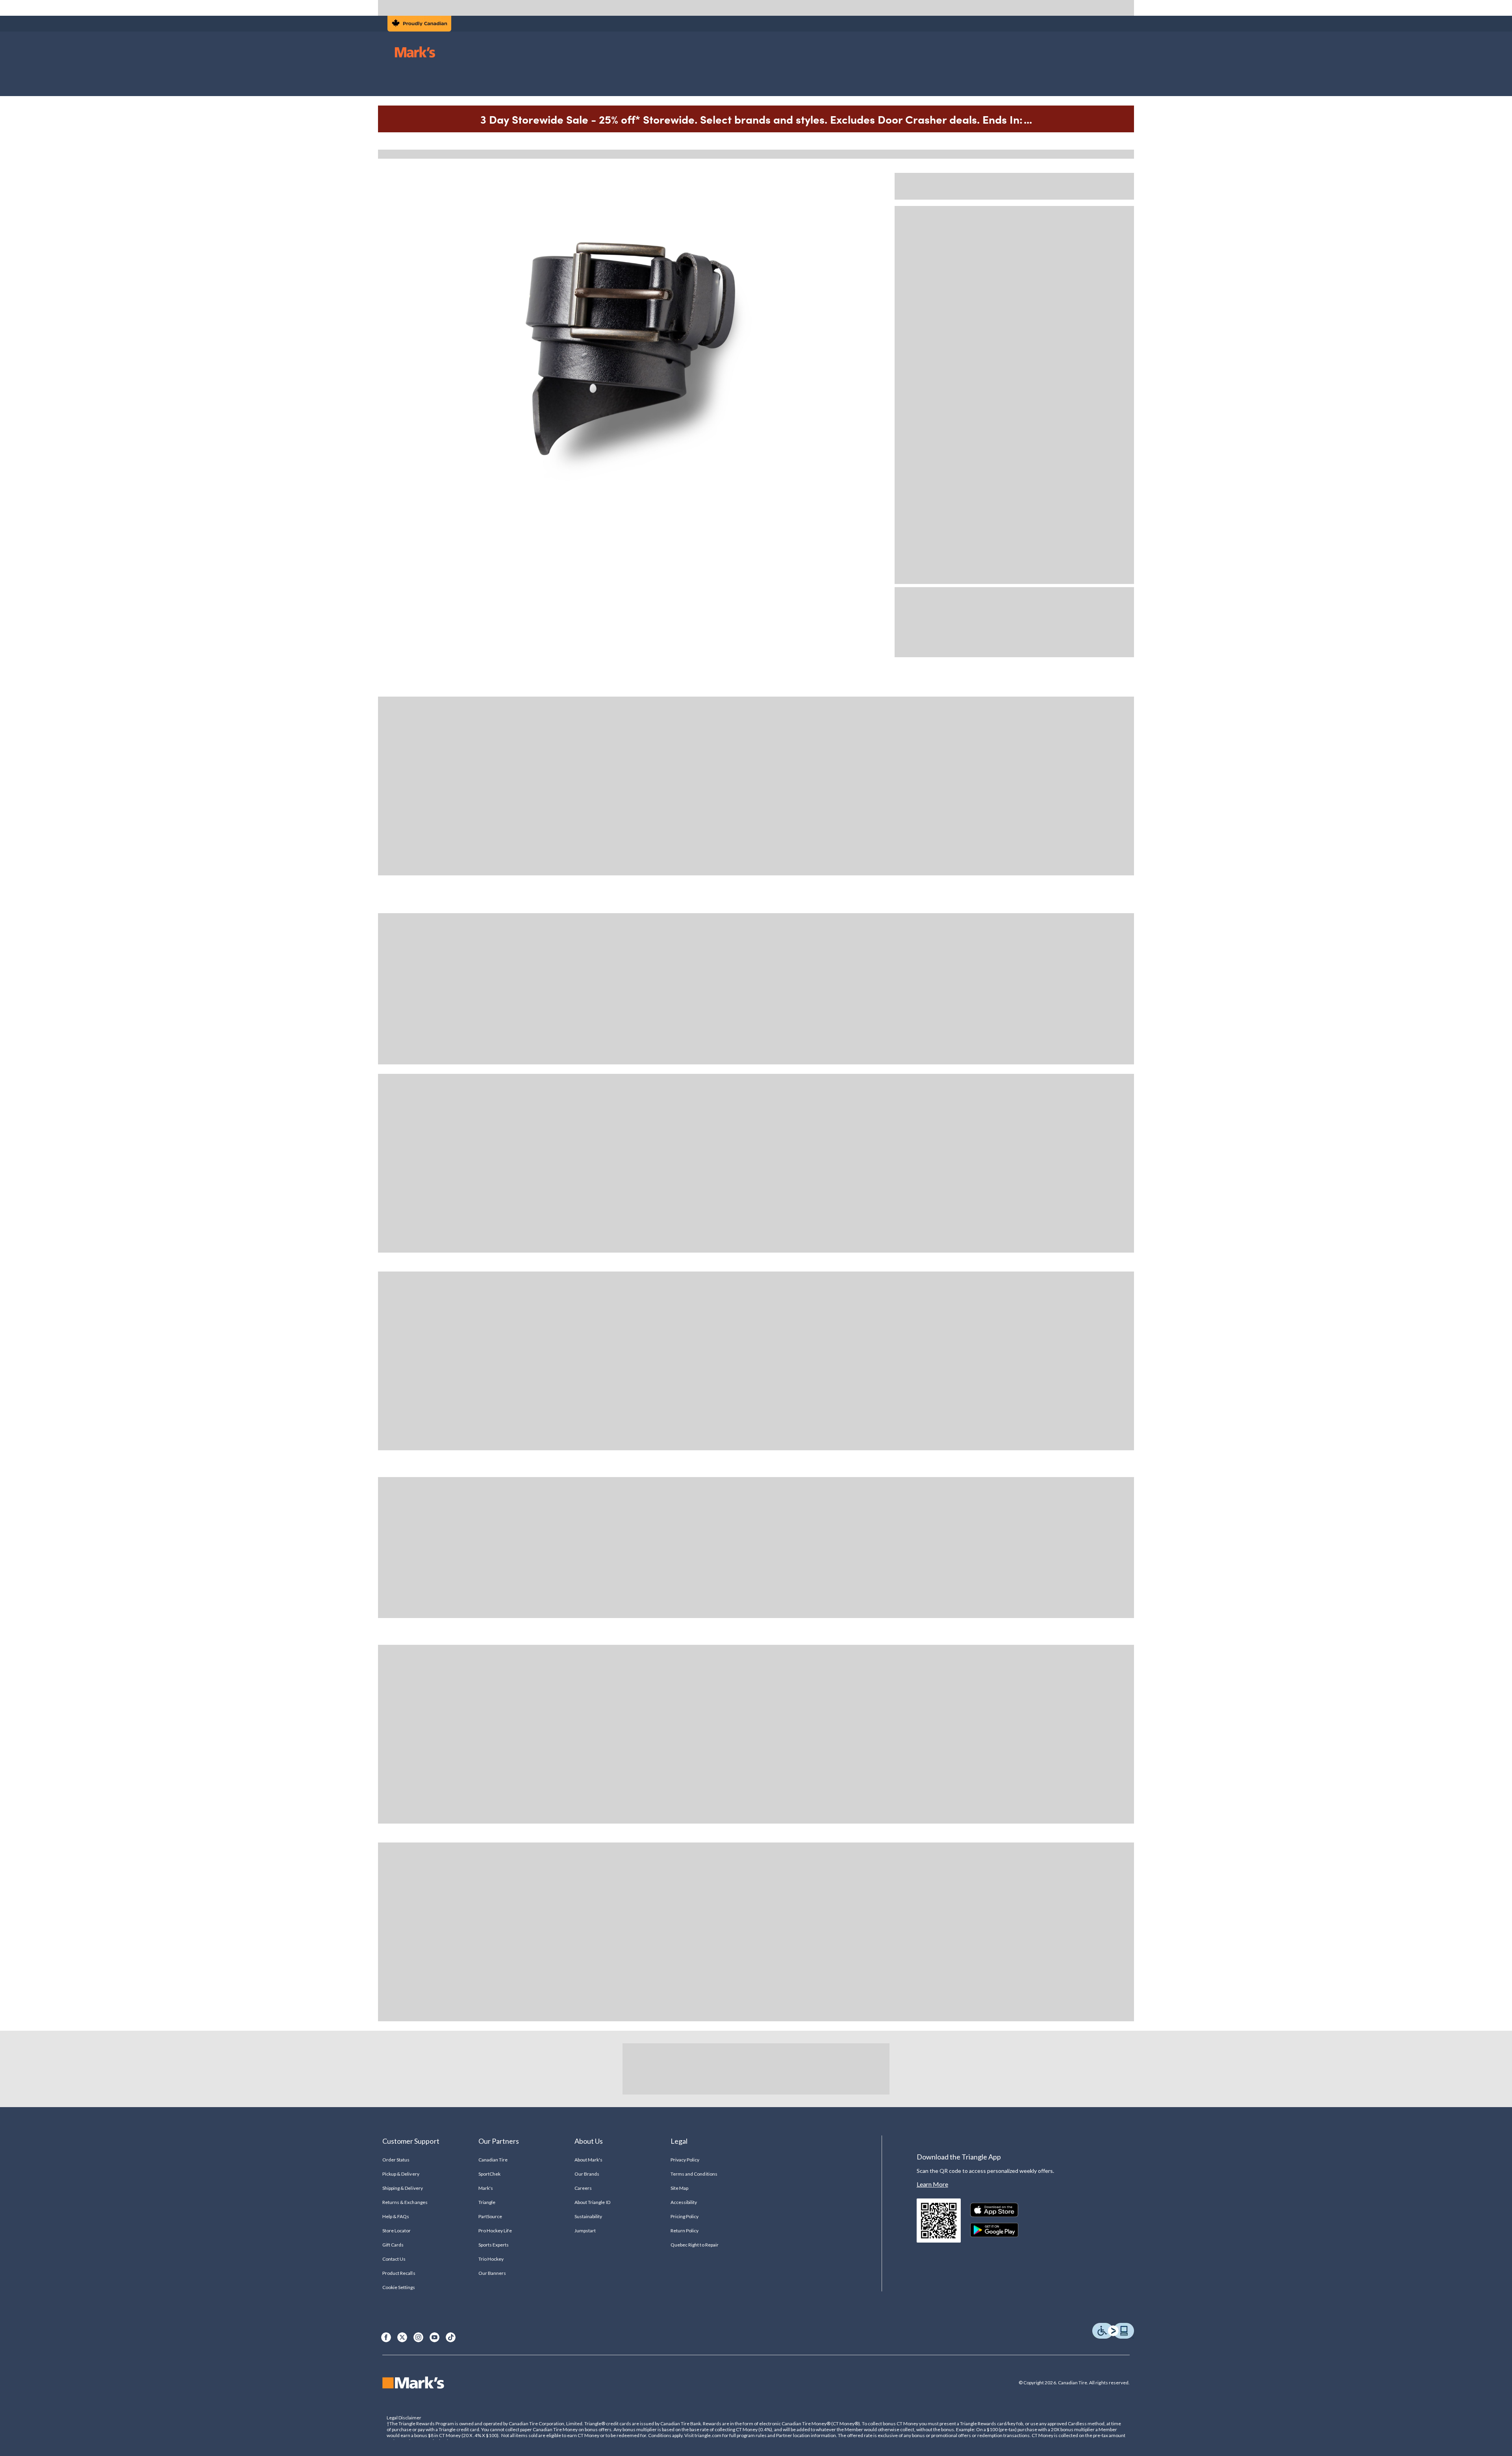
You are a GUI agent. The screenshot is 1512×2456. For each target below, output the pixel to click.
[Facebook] (386, 2337)
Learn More (932, 2184)
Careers (583, 2188)
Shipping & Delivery (403, 2188)
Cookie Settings (399, 2287)
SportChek (489, 2174)
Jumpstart (585, 2231)
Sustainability (588, 2216)
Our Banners (492, 2273)
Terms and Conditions (694, 2174)
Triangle (487, 2202)
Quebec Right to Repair (695, 2245)
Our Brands (587, 2174)
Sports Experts (494, 2245)
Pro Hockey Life (495, 2231)
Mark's (486, 2188)
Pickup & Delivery (401, 2174)
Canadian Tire (493, 2160)
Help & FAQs (396, 2216)
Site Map (679, 2188)
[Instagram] (418, 2337)
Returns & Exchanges (405, 2202)
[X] (402, 2337)
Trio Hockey (491, 2259)
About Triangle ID (592, 2202)
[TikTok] (451, 2337)
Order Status (396, 2160)
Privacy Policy (685, 2160)
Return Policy (685, 2231)
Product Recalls (399, 2273)
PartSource (490, 2216)
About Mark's (588, 2160)
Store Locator (397, 2231)
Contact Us (394, 2259)
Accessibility (684, 2202)
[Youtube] (435, 2337)
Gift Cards (393, 2245)
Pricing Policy (685, 2216)
